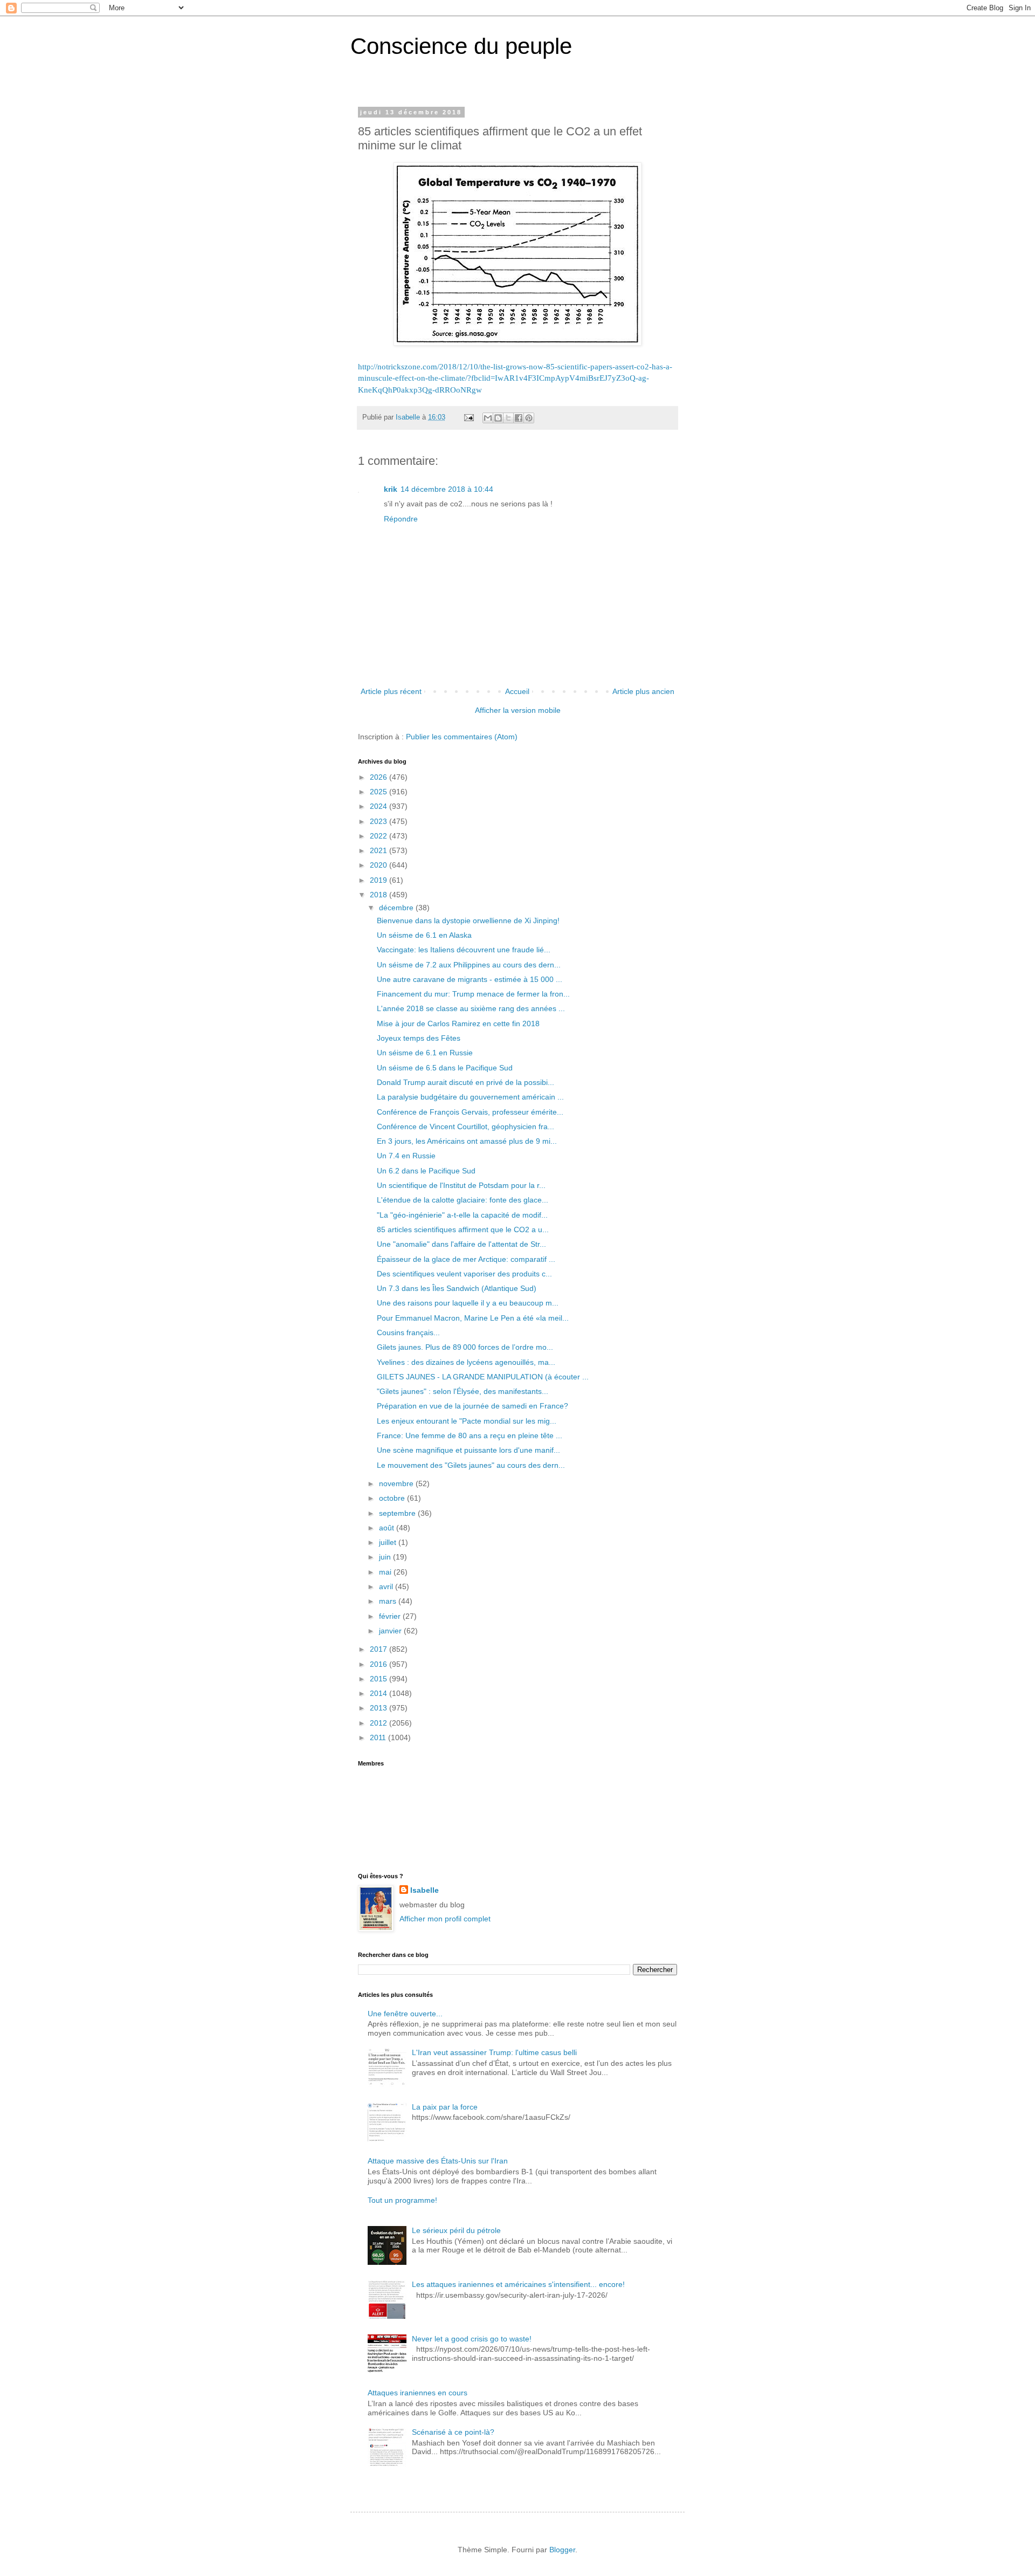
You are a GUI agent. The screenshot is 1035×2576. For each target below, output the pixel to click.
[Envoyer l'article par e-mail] (468, 417)
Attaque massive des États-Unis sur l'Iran (438, 2161)
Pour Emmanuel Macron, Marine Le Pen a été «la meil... (473, 1318)
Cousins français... (408, 1332)
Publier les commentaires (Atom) (462, 737)
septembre (398, 1513)
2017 (379, 1649)
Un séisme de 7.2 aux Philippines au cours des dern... (469, 965)
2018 (379, 895)
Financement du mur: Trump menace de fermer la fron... (473, 994)
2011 (379, 1737)
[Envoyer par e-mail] (488, 418)
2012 (379, 1723)
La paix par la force (445, 2107)
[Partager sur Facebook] (519, 418)
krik (391, 489)
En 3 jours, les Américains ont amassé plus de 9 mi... (467, 1141)
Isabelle (425, 1890)
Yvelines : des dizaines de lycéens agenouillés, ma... (466, 1362)
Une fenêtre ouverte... (405, 2014)
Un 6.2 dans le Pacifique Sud (426, 1171)
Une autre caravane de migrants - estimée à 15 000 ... (470, 979)
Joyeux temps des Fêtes (419, 1038)
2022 (379, 836)
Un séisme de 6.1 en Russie (425, 1053)
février (391, 1616)
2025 (379, 792)
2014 (379, 1693)
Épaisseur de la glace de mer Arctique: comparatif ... (466, 1259)
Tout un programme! (402, 2200)
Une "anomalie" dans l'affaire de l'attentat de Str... (461, 1244)
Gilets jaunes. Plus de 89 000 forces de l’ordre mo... (465, 1347)
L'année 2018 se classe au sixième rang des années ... (471, 1008)
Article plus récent (391, 691)
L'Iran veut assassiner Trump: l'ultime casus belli (494, 2052)
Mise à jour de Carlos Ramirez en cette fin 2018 (458, 1023)
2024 (379, 806)
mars (389, 1601)
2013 (379, 1708)
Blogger (562, 2550)
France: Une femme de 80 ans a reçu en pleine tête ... (470, 1435)
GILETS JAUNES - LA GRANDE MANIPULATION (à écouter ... (483, 1377)
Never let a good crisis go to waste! (472, 2339)
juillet (389, 1542)
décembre (397, 908)
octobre (393, 1498)
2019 (379, 880)
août (388, 1528)
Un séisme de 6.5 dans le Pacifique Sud (445, 1068)
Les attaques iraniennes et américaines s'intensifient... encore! (518, 2284)
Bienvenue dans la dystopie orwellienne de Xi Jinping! (468, 921)
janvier (391, 1631)
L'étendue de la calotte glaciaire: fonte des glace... (463, 1200)
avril (387, 1586)
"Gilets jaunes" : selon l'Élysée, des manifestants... (463, 1391)
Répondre (401, 519)
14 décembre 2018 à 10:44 (447, 489)
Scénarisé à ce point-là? (453, 2432)
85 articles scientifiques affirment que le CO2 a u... (463, 1229)
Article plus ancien (643, 691)
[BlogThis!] (498, 418)
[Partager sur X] (508, 418)
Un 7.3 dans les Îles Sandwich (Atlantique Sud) (457, 1288)
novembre (397, 1483)
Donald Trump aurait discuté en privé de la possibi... (465, 1082)
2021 (379, 850)
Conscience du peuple (461, 46)
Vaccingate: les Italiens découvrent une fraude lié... (464, 950)
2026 (379, 777)
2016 (379, 1664)
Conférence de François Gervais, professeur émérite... (470, 1112)
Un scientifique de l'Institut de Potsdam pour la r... (461, 1185)
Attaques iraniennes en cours (418, 2393)
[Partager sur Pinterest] (529, 418)
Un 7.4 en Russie (406, 1156)
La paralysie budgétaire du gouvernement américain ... (470, 1097)
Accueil (517, 691)
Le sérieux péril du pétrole (456, 2230)
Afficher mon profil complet (445, 1919)
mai (386, 1572)
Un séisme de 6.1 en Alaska (424, 935)
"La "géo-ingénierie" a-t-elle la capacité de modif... (462, 1215)
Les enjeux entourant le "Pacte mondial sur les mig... (467, 1421)
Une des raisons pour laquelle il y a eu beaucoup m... (468, 1303)
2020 (379, 865)
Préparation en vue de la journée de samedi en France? (472, 1406)
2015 (379, 1679)
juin (386, 1557)
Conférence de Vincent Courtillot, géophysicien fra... (465, 1126)
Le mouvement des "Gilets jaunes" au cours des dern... (471, 1465)
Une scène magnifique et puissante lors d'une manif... (468, 1450)
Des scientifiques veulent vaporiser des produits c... (464, 1274)
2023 (379, 821)
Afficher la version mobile (518, 710)
